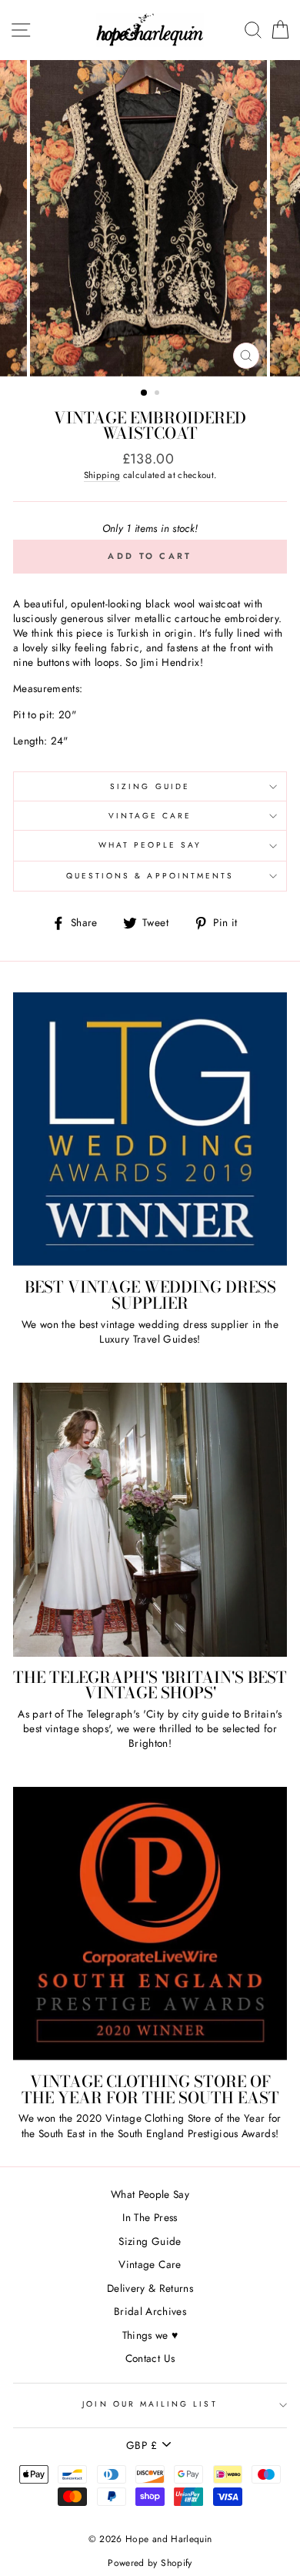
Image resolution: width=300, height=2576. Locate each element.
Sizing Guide (150, 786)
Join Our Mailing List (150, 2404)
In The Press (150, 2217)
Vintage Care (150, 816)
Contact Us (150, 2358)
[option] (150, 218)
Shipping (102, 475)
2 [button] (158, 394)
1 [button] (145, 393)
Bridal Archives (150, 2311)
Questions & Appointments (150, 876)
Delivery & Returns (150, 2288)
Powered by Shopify (150, 2563)
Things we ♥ (150, 2335)
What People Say (150, 845)
